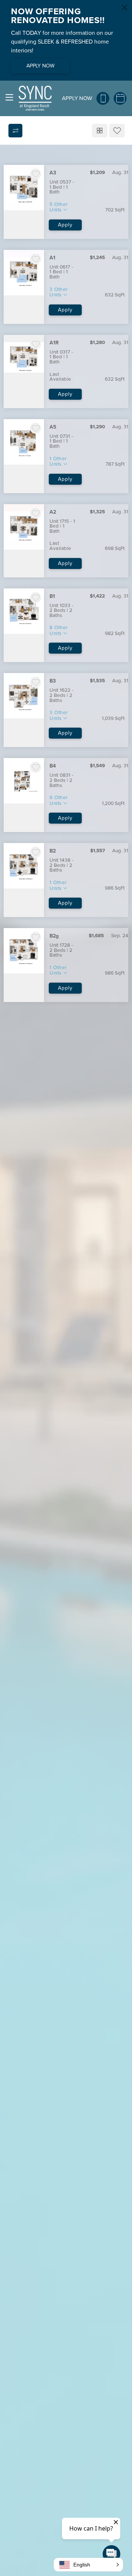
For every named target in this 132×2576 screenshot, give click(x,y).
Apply (65, 225)
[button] (88, 2565)
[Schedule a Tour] (120, 98)
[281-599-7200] (103, 98)
